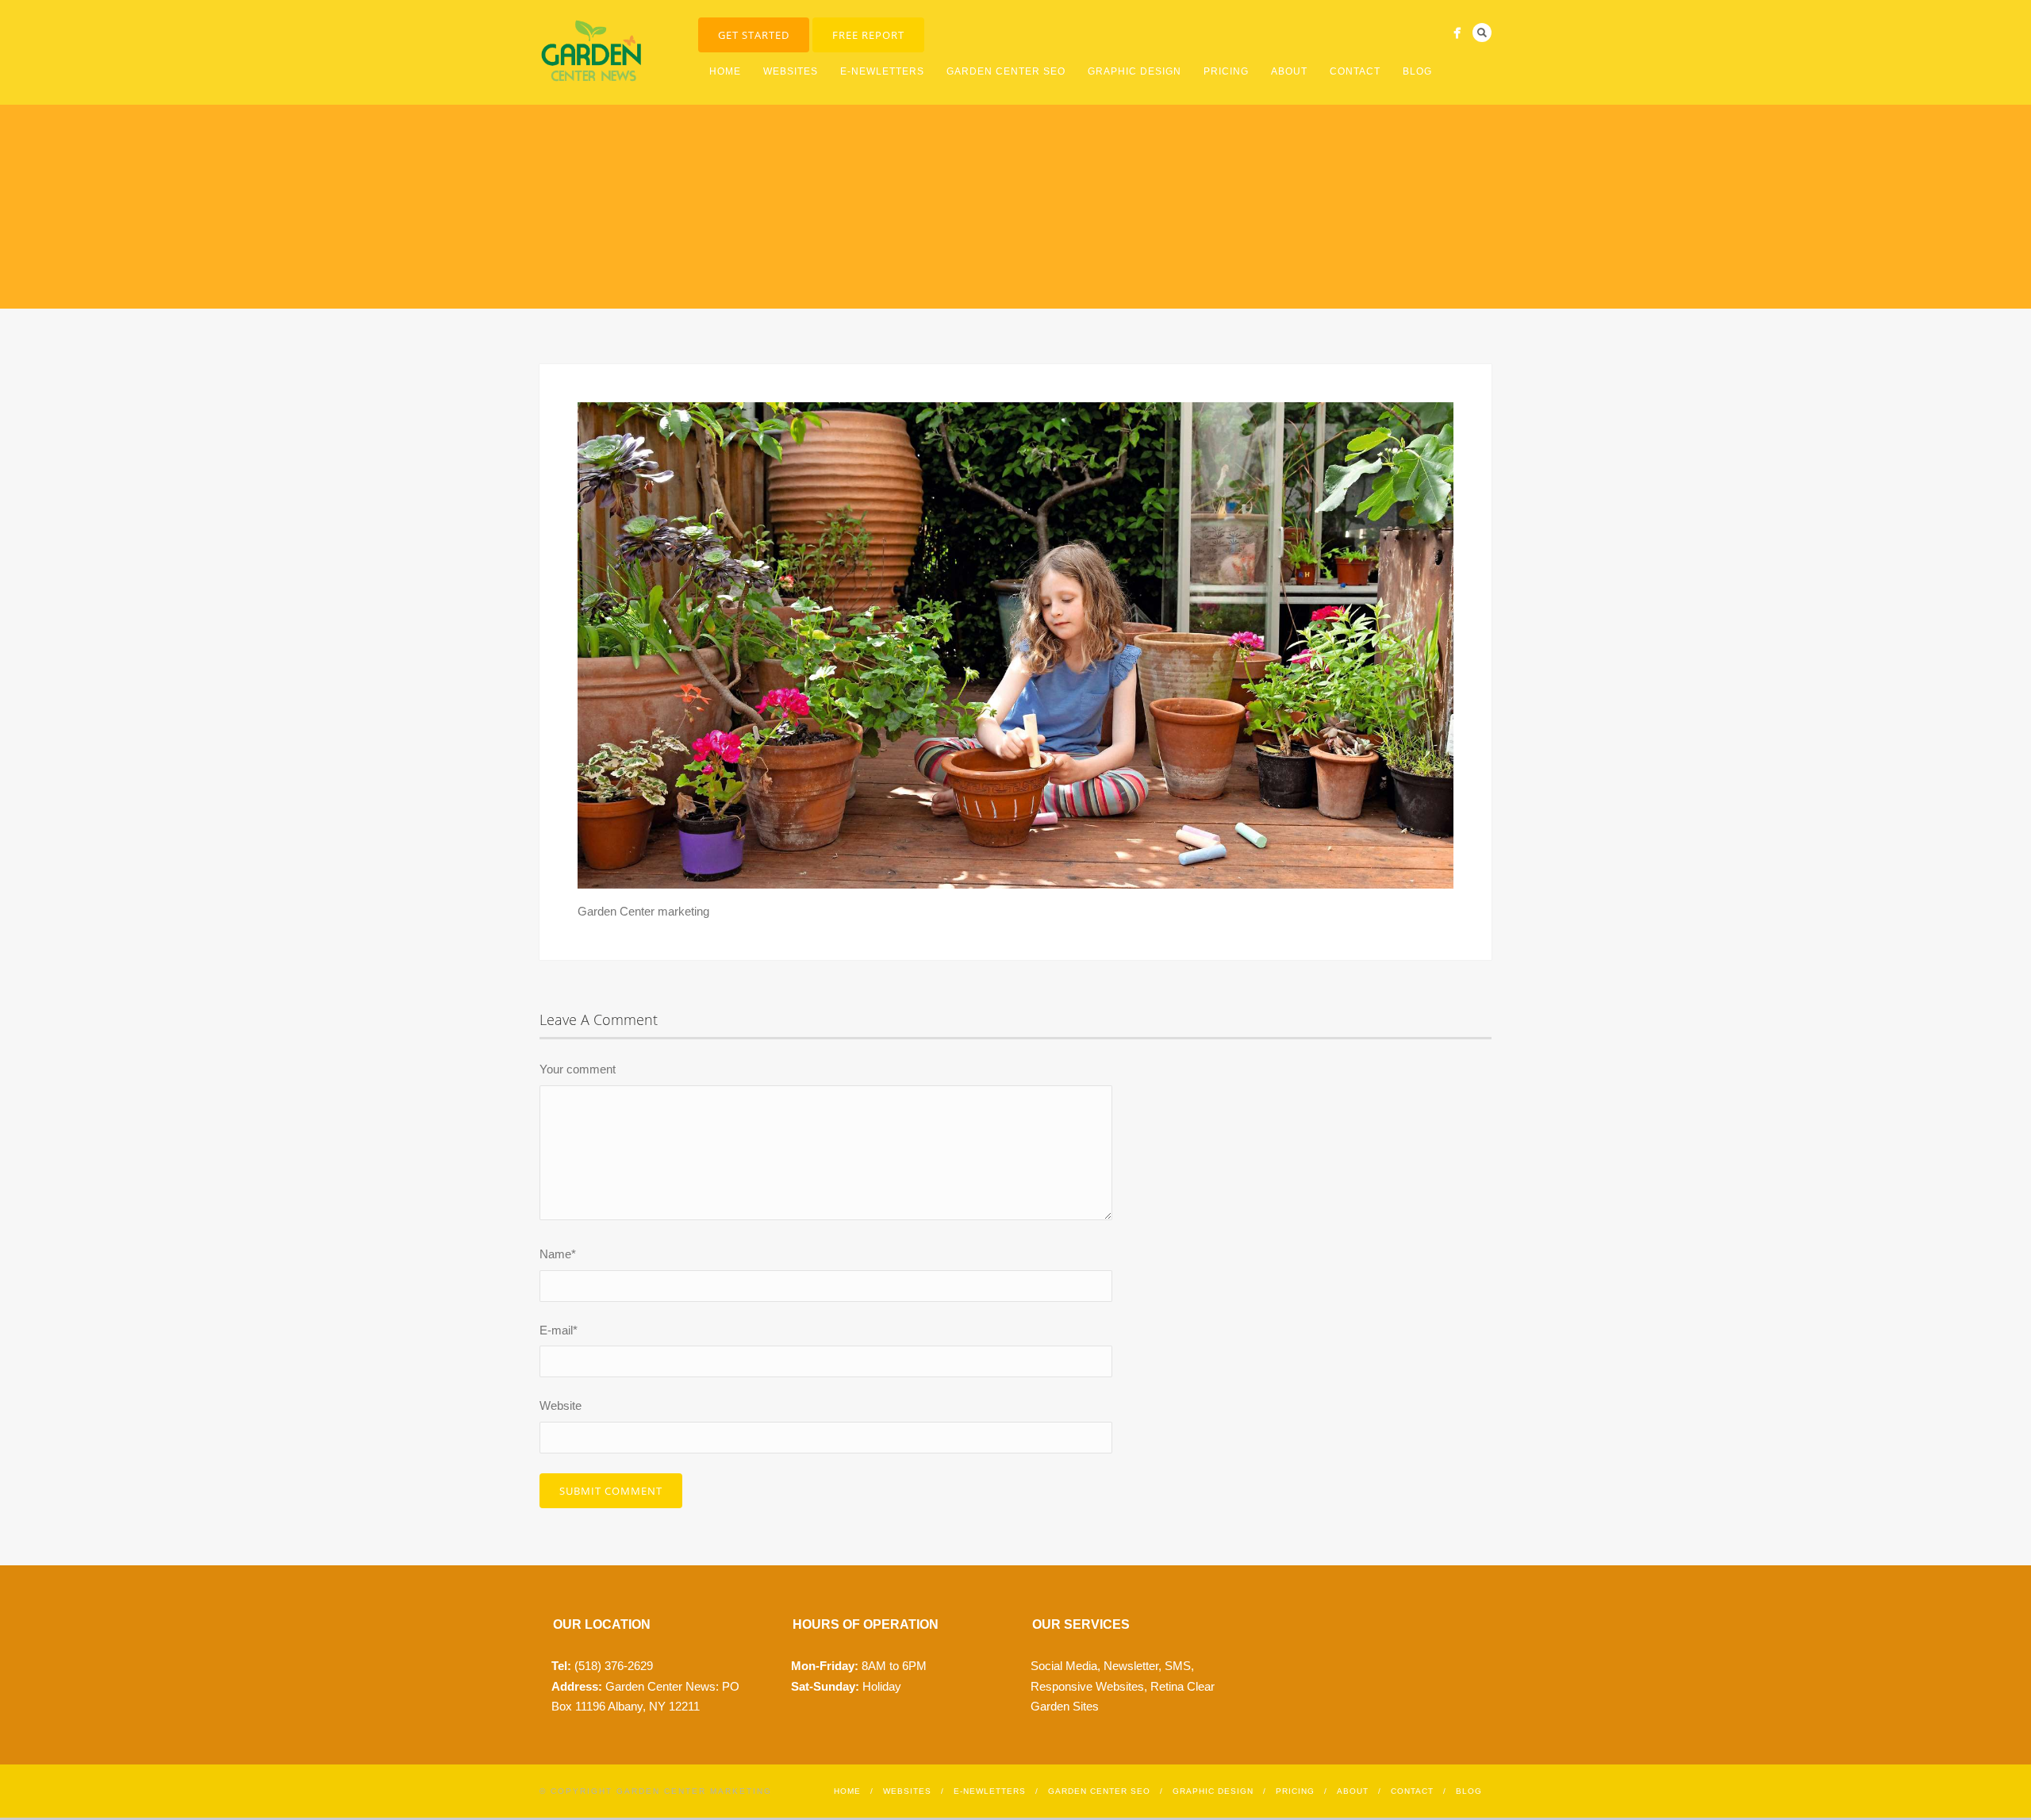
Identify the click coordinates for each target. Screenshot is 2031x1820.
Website (561, 1405)
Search (1482, 33)
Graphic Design (1135, 71)
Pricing (1226, 71)
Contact (1355, 71)
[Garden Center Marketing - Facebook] (1457, 33)
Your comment (578, 1069)
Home (725, 71)
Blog (1417, 71)
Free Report (868, 35)
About (1289, 71)
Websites (791, 71)
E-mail (559, 1330)
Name (558, 1254)
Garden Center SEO (1006, 71)
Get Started (754, 35)
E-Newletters (882, 71)
